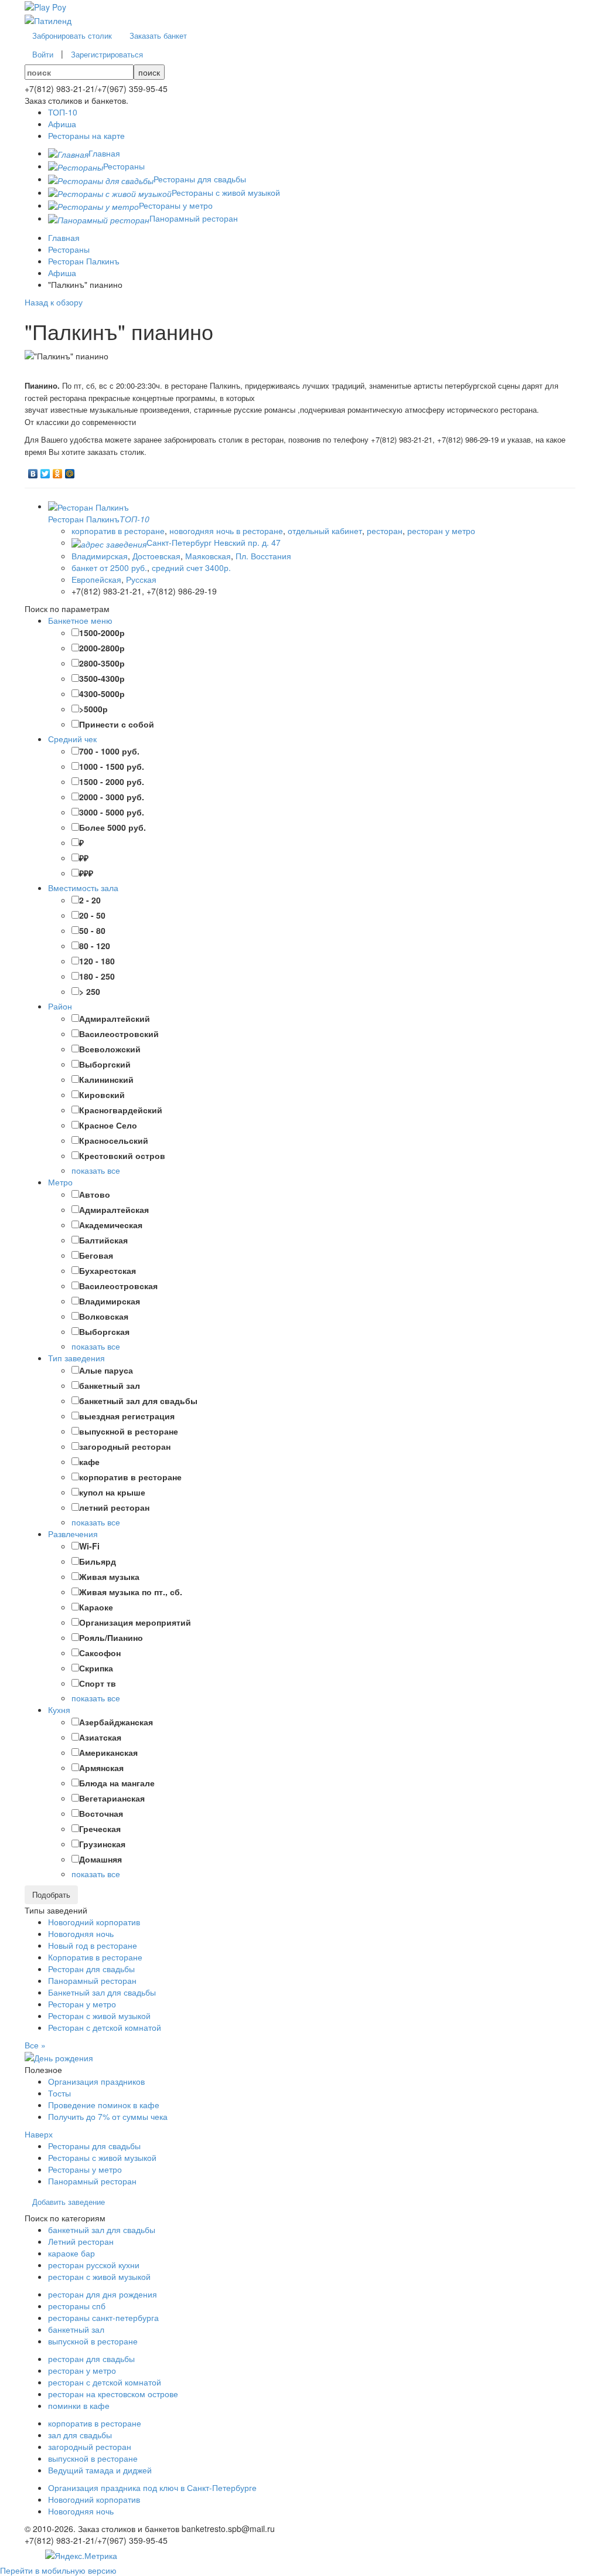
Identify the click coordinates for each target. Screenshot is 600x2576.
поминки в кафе (79, 2405)
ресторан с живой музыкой (99, 2276)
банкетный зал (76, 2329)
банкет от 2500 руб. (109, 567)
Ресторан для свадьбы (91, 1969)
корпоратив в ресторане (118, 531)
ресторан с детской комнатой (105, 2382)
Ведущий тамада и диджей (100, 2470)
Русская (141, 579)
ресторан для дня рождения (103, 2294)
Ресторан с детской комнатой (105, 2027)
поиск (149, 72)
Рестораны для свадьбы (94, 2146)
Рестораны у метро (85, 2169)
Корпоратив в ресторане (95, 1957)
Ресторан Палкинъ (84, 261)
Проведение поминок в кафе (104, 2105)
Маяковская (208, 556)
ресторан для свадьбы (91, 2358)
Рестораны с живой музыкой (102, 2157)
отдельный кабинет (325, 531)
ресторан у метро (441, 531)
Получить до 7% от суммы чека (108, 2116)
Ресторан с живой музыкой (99, 2016)
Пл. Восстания (263, 556)
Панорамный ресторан (92, 1980)
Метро (60, 1182)
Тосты (59, 2093)
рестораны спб (77, 2306)
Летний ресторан (81, 2241)
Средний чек (72, 739)
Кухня (59, 1710)
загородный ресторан (90, 2446)
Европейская (96, 579)
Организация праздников (96, 2081)
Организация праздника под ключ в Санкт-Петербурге (152, 2487)
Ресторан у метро (82, 2004)
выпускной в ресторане (93, 2341)
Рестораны (69, 249)
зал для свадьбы (80, 2435)
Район (60, 1006)
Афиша (62, 273)
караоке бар (71, 2253)
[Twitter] (45, 471)
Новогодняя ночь (81, 1933)
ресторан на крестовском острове (113, 2394)
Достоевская (156, 556)
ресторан (385, 531)
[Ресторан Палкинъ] (88, 506)
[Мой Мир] (70, 471)
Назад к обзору (54, 302)
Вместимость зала (83, 888)
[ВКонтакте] (33, 471)
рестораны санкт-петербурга (103, 2317)
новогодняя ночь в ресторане (226, 531)
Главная (64, 237)
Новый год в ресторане (93, 1945)
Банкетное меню (80, 620)
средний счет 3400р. (191, 567)
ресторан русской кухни (94, 2265)
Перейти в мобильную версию (58, 2570)
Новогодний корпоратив (94, 1922)
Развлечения (73, 1534)
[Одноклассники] (58, 471)
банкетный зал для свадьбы (102, 2230)
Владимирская (100, 556)
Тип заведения (76, 1358)
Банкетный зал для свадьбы (102, 1992)
